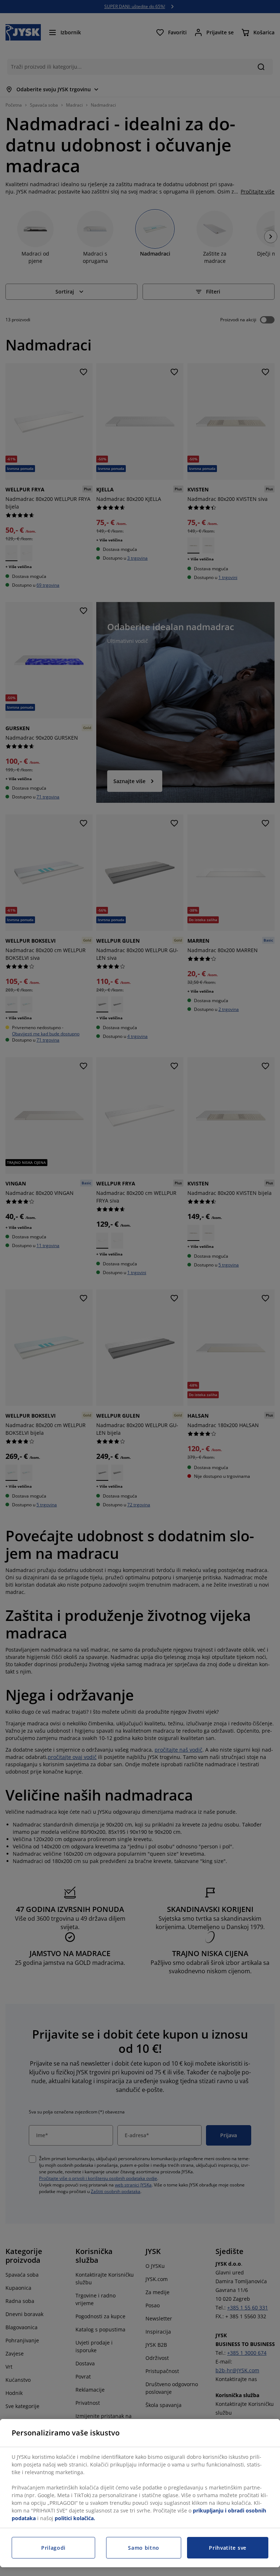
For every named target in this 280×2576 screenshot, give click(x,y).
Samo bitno (144, 2548)
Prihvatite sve (228, 2548)
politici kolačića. (75, 2518)
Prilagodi (53, 2548)
